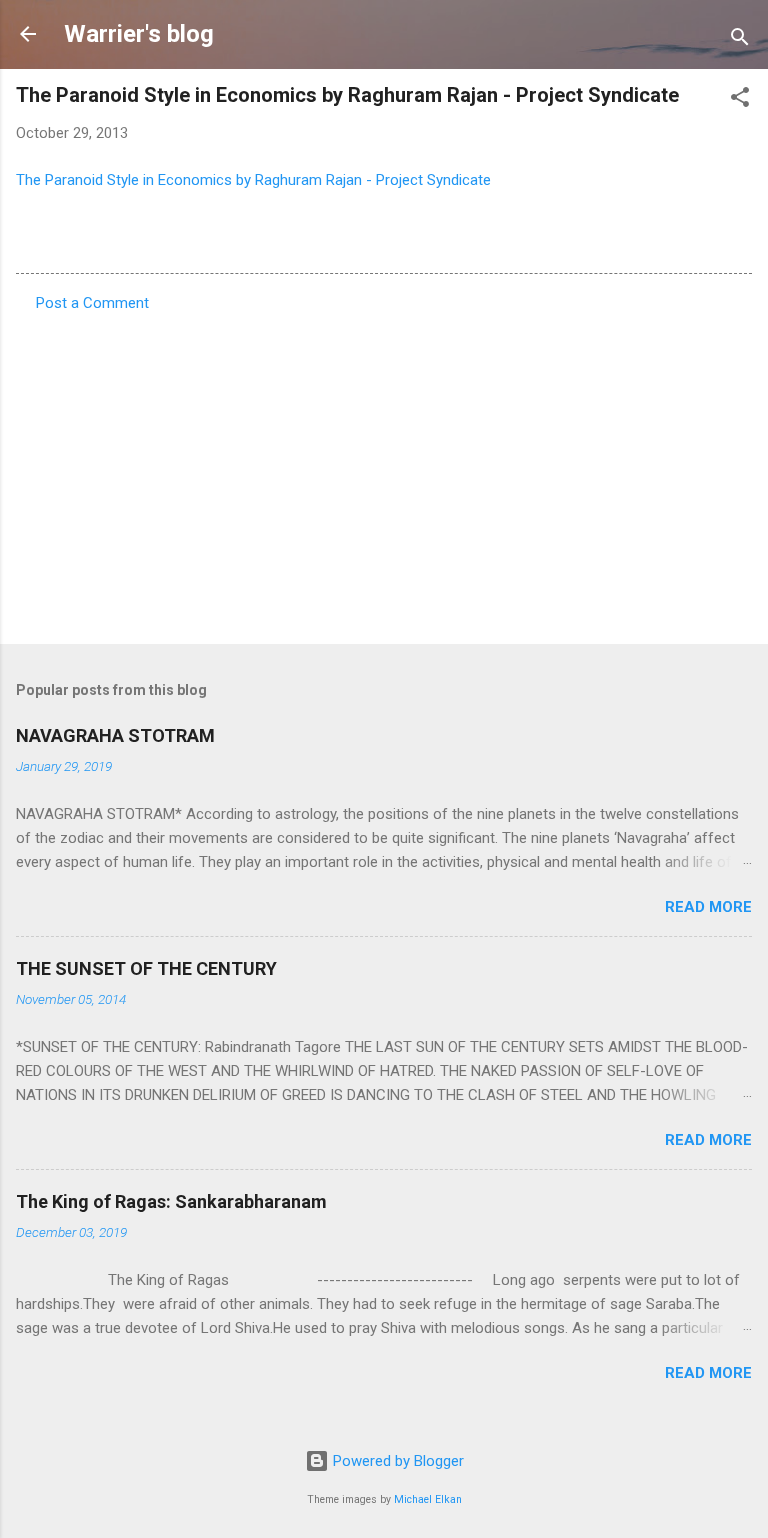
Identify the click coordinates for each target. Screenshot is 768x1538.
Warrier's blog (139, 34)
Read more (708, 907)
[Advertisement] (384, 472)
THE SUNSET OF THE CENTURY (146, 968)
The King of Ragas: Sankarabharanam (171, 1201)
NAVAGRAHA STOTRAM (115, 735)
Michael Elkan (428, 1499)
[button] (740, 100)
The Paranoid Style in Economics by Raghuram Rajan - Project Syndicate (253, 180)
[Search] (740, 40)
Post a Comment (92, 303)
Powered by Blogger (396, 1461)
